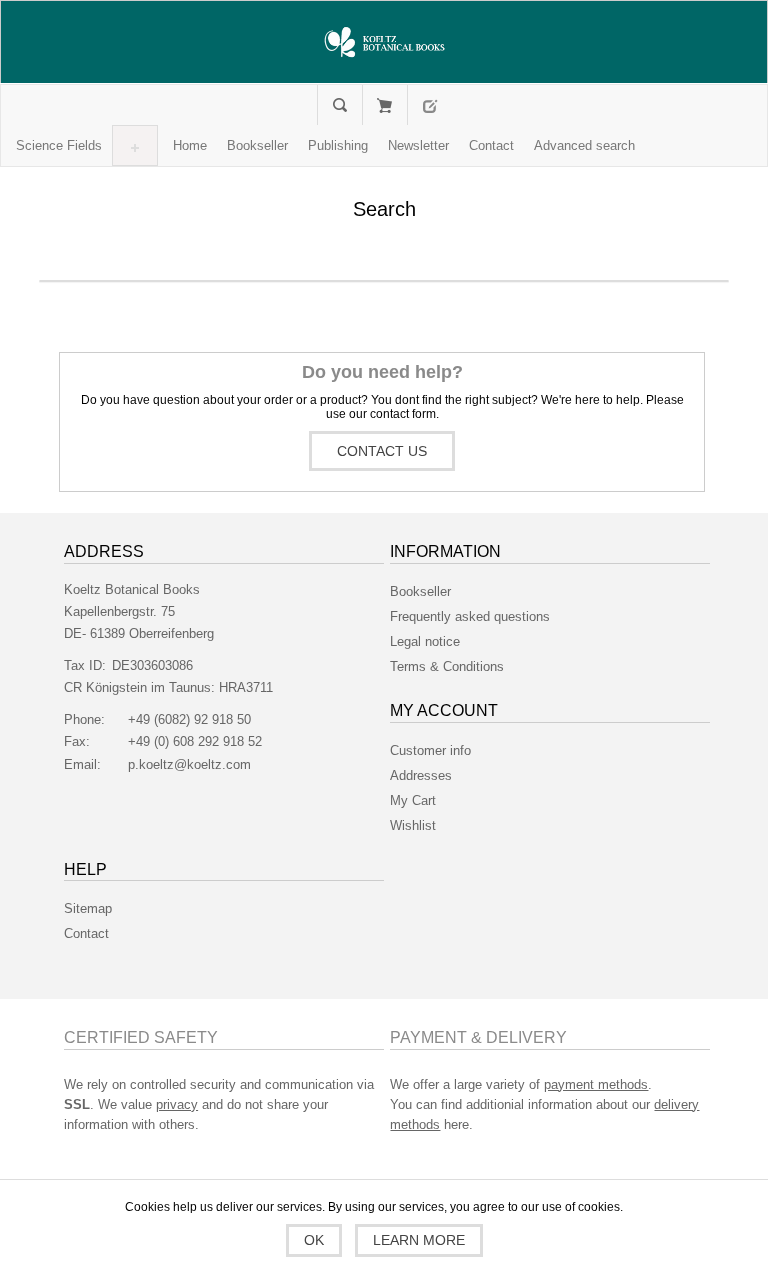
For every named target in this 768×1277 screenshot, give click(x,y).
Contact (86, 933)
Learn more (419, 1240)
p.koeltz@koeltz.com (189, 764)
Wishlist (413, 825)
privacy (177, 1104)
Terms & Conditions (447, 666)
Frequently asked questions (470, 616)
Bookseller (420, 591)
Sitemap (88, 908)
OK (314, 1240)
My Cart (384, 105)
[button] (59, 145)
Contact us (382, 451)
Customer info (430, 750)
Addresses (421, 775)
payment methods (596, 1084)
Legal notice (425, 641)
